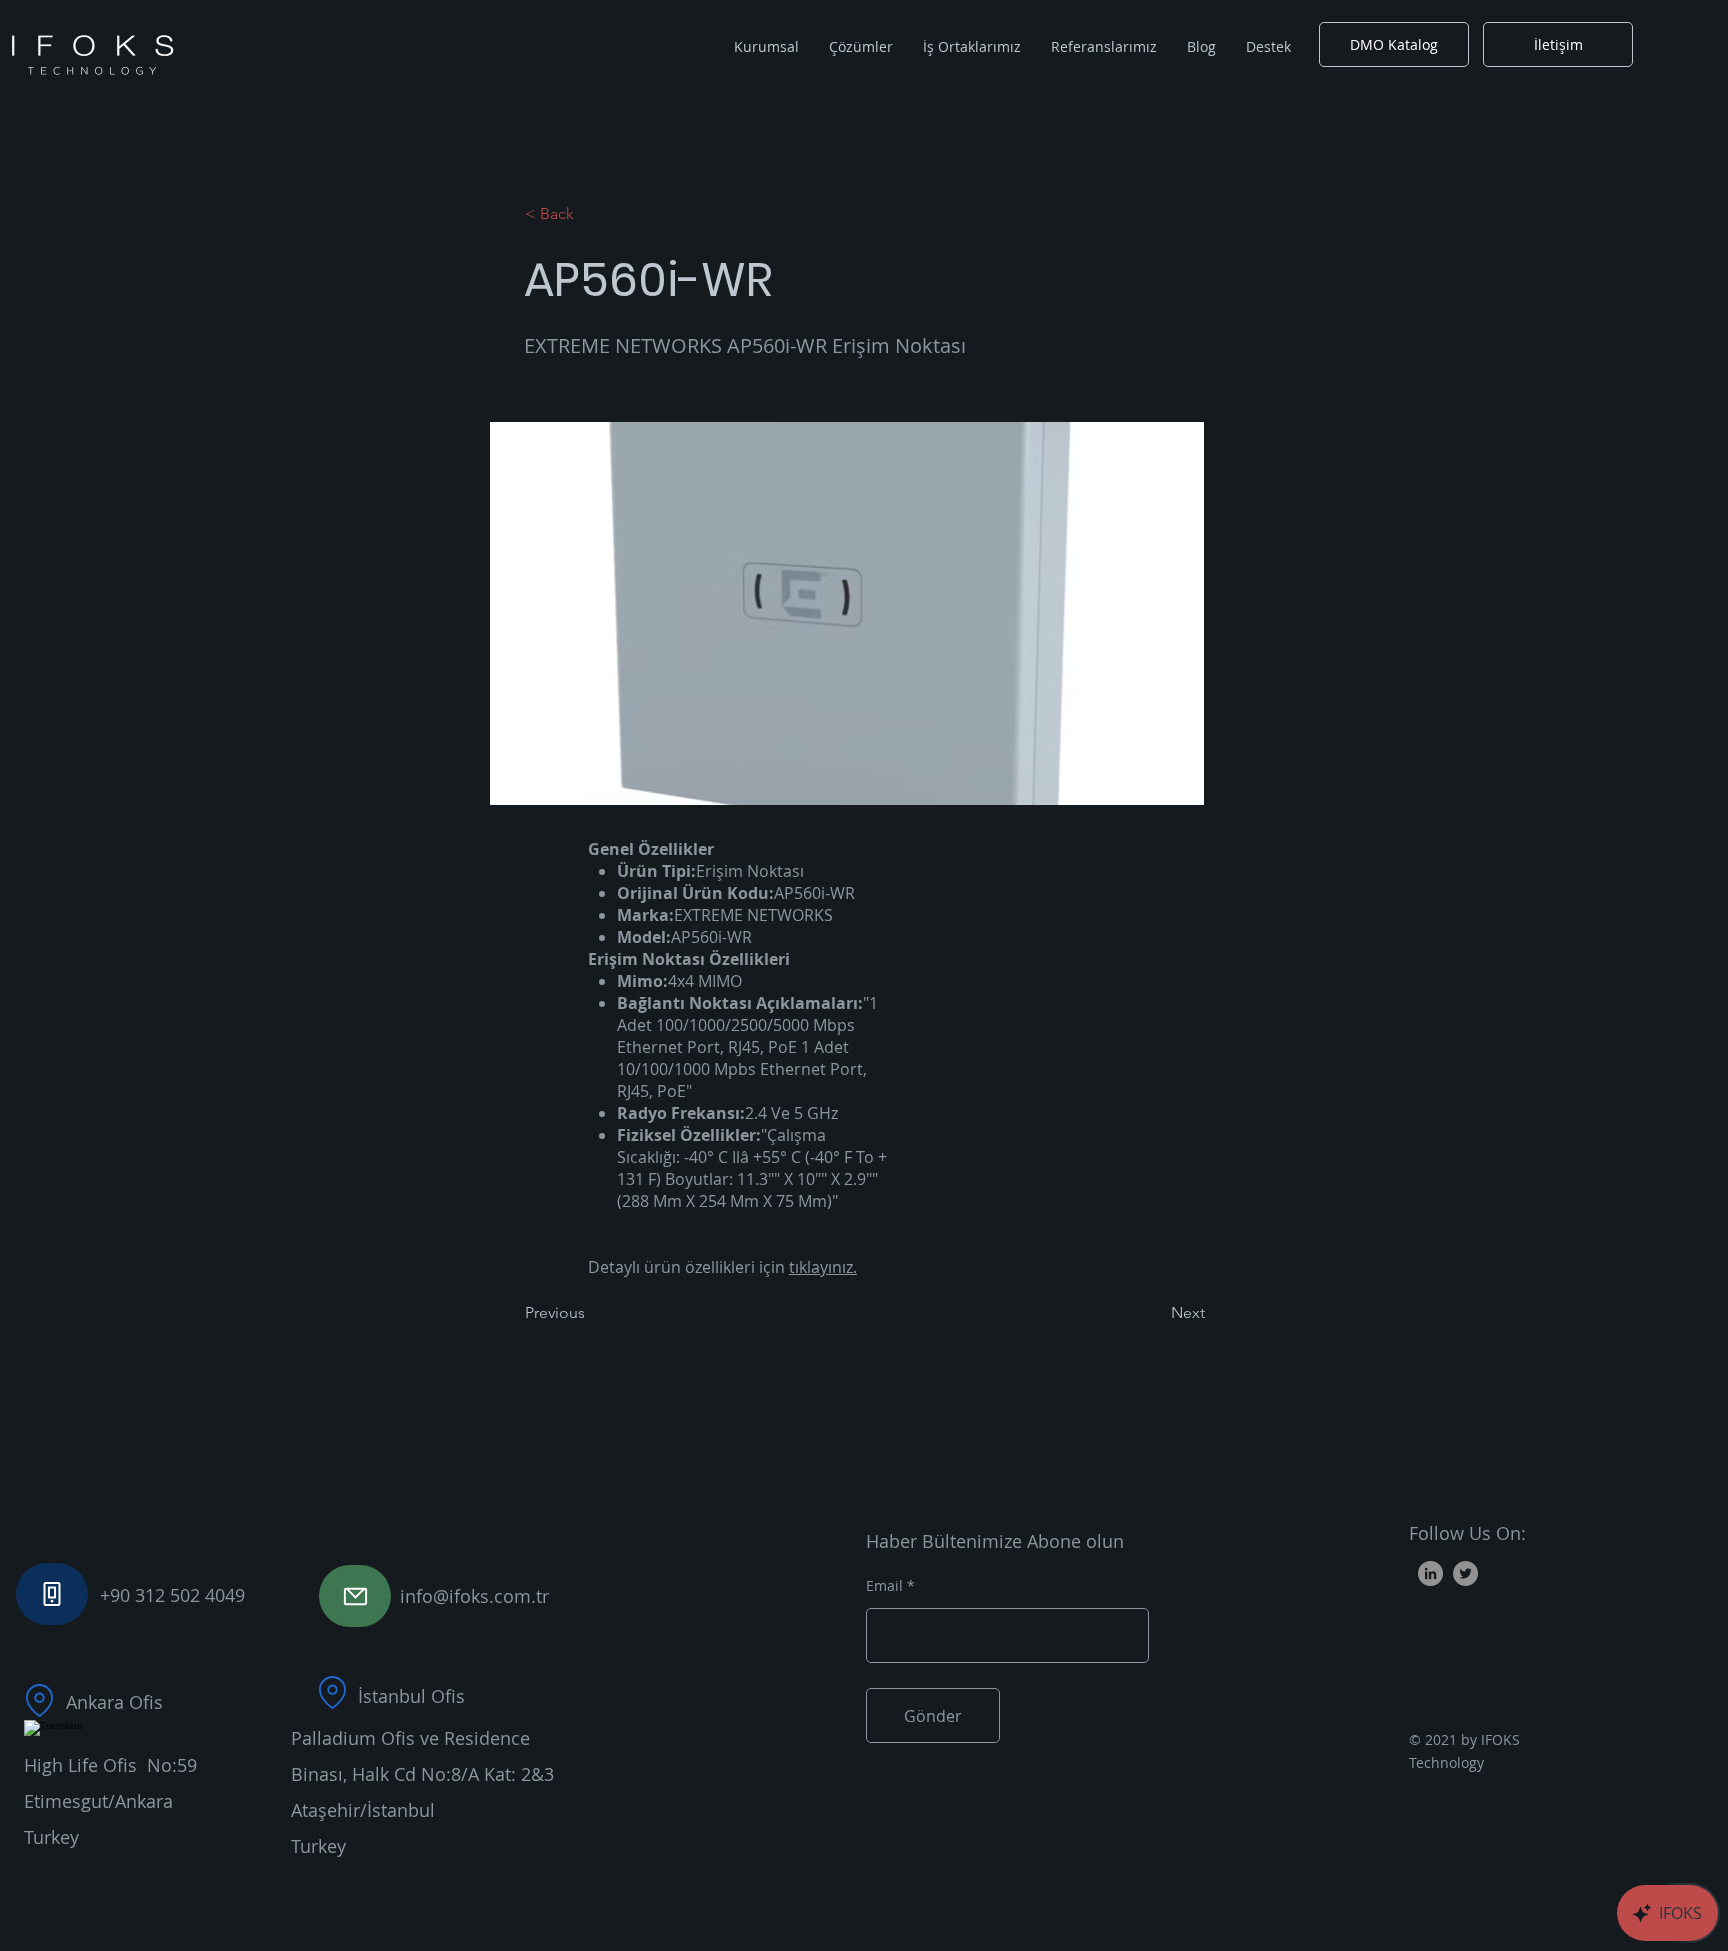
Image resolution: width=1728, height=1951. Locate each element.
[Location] (39, 1700)
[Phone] (52, 1594)
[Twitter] (1465, 1573)
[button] (766, 47)
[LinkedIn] (1430, 1573)
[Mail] (355, 1596)
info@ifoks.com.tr (474, 1596)
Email (884, 1586)
